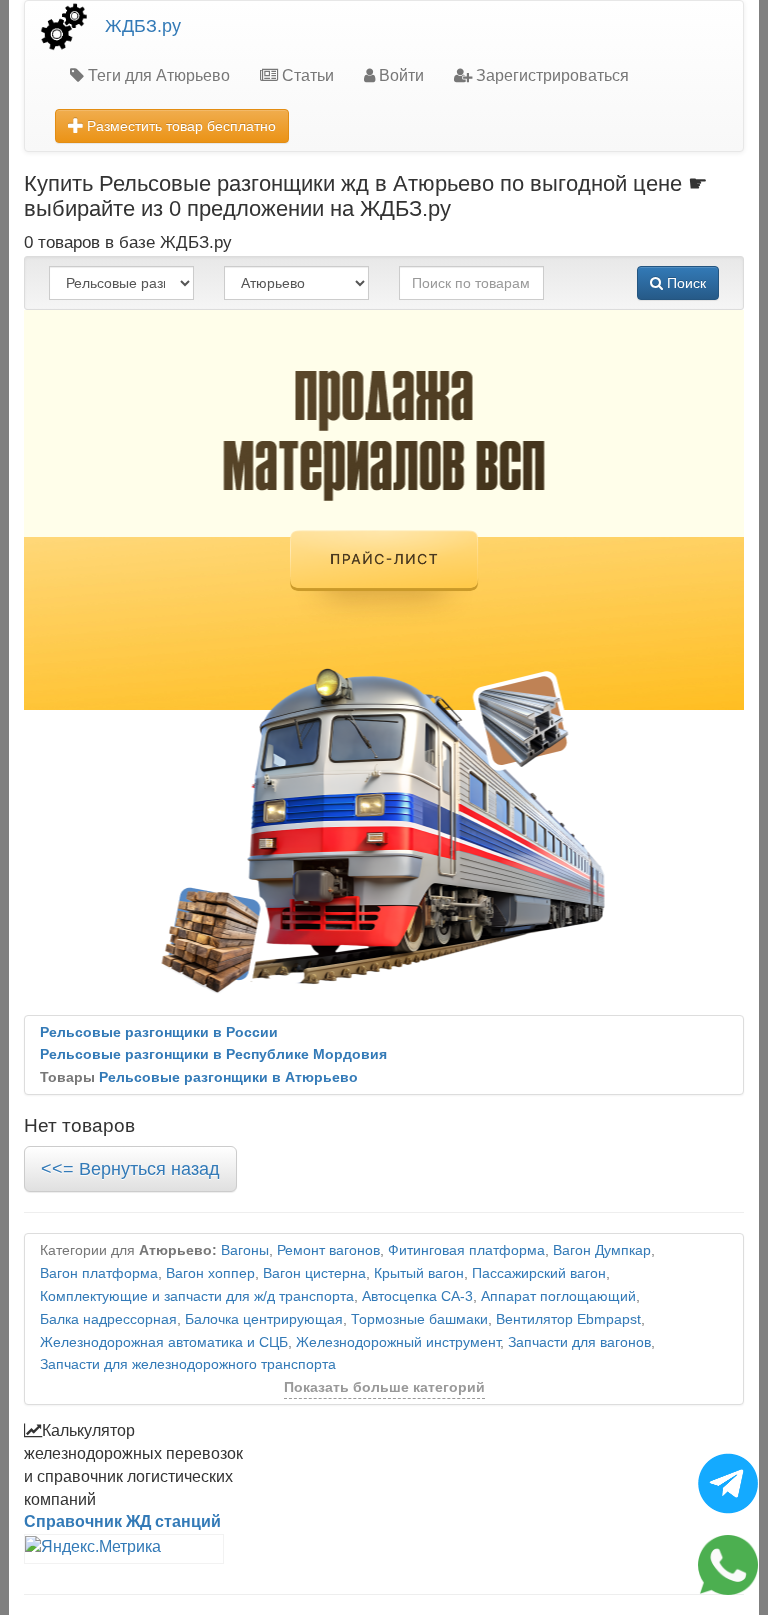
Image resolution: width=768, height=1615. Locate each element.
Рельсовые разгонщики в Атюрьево (228, 1077)
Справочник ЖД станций (122, 1521)
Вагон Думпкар (602, 1250)
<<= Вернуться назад (130, 1169)
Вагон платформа (99, 1273)
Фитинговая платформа (466, 1250)
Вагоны (245, 1250)
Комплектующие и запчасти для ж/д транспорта (197, 1296)
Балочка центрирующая (264, 1319)
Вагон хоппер (210, 1273)
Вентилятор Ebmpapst (568, 1319)
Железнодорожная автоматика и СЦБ (164, 1342)
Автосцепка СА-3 (417, 1296)
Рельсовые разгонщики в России (159, 1032)
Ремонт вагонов (328, 1250)
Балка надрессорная (108, 1319)
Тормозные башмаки (419, 1319)
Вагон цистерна (314, 1273)
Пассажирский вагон (539, 1273)
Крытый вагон (419, 1273)
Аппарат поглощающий (558, 1296)
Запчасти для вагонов (579, 1342)
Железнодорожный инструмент (398, 1342)
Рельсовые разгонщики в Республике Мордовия (213, 1054)
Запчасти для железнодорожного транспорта (188, 1364)
